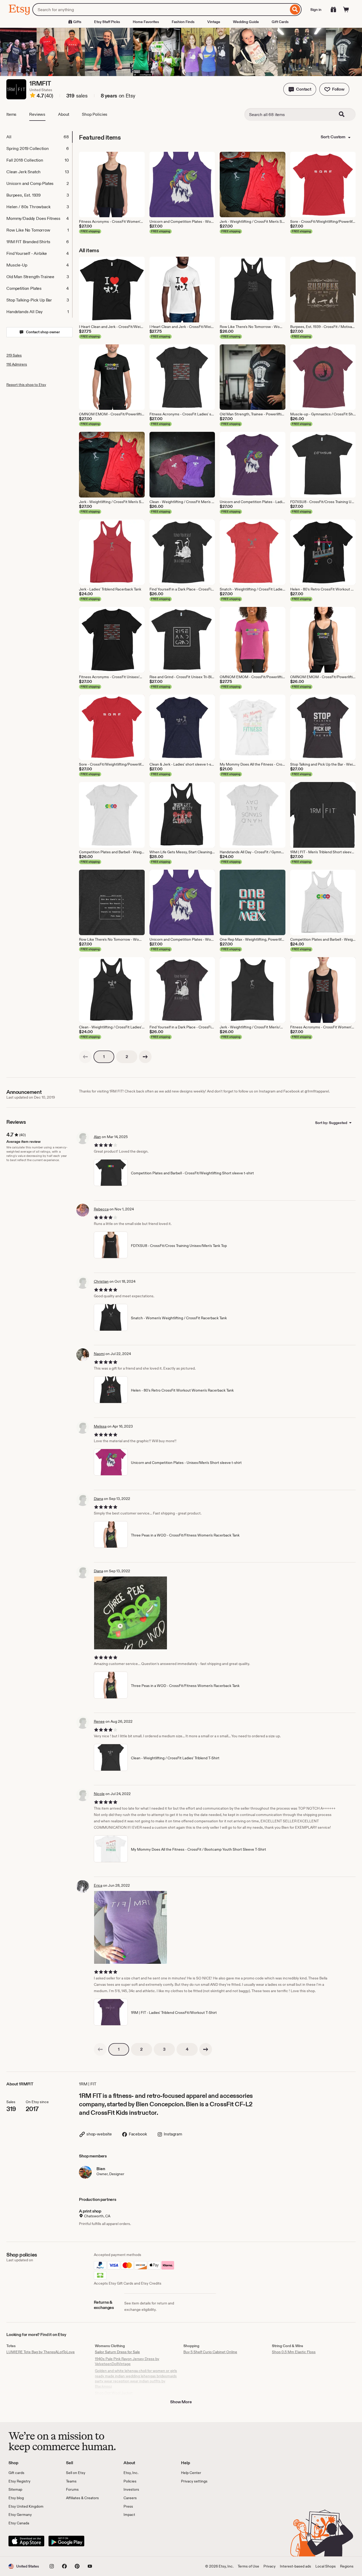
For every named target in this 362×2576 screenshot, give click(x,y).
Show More (181, 2402)
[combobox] (160, 10)
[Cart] (346, 10)
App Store (26, 2541)
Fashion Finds (183, 22)
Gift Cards (280, 22)
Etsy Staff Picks (107, 22)
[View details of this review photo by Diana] (131, 1613)
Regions (347, 2566)
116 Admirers (17, 364)
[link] (85, 1057)
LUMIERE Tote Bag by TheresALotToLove (41, 2352)
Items (11, 114)
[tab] (39, 137)
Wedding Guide (246, 22)
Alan (97, 1137)
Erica (98, 1885)
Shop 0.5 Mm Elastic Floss (294, 2352)
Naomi (99, 1354)
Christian (101, 1281)
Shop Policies (95, 114)
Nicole (99, 1794)
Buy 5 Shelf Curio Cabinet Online (210, 2352)
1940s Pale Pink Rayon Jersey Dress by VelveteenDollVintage (127, 2361)
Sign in (316, 10)
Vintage (214, 22)
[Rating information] (33, 96)
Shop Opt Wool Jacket (114, 2393)
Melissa (100, 1426)
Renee (99, 1721)
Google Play (66, 2541)
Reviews (37, 114)
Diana (98, 1499)
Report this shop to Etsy (26, 385)
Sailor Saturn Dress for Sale (117, 2352)
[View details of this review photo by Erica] (131, 1927)
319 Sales (14, 355)
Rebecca (101, 1209)
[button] (300, 89)
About (64, 114)
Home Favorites (146, 22)
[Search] (295, 10)
